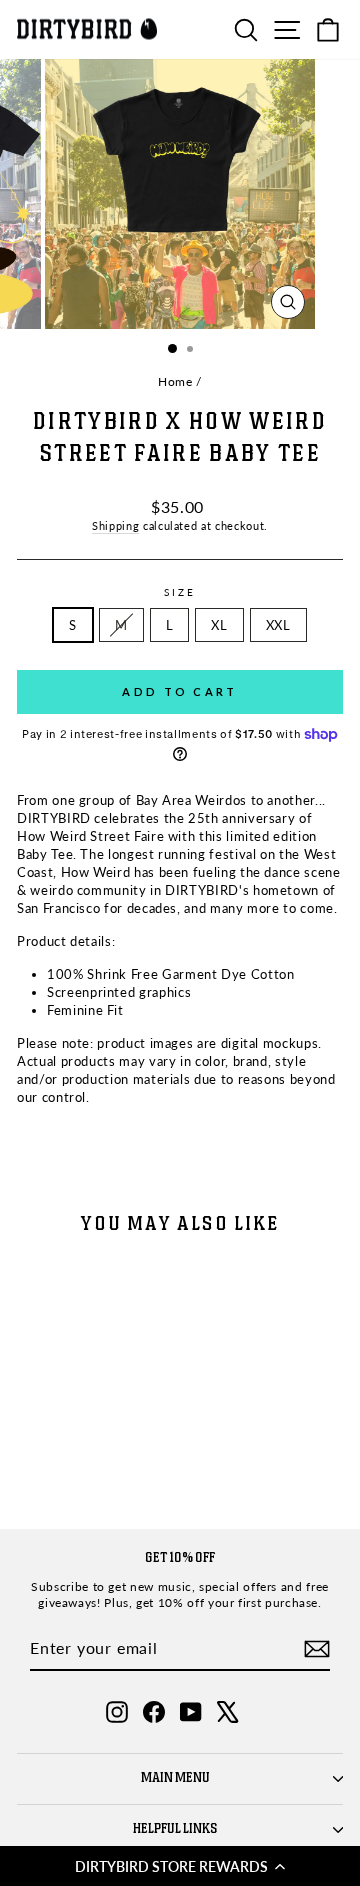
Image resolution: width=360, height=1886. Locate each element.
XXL (278, 625)
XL (219, 625)
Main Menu (175, 1778)
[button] (180, 1866)
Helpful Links (175, 1829)
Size (180, 592)
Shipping (115, 525)
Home (175, 381)
